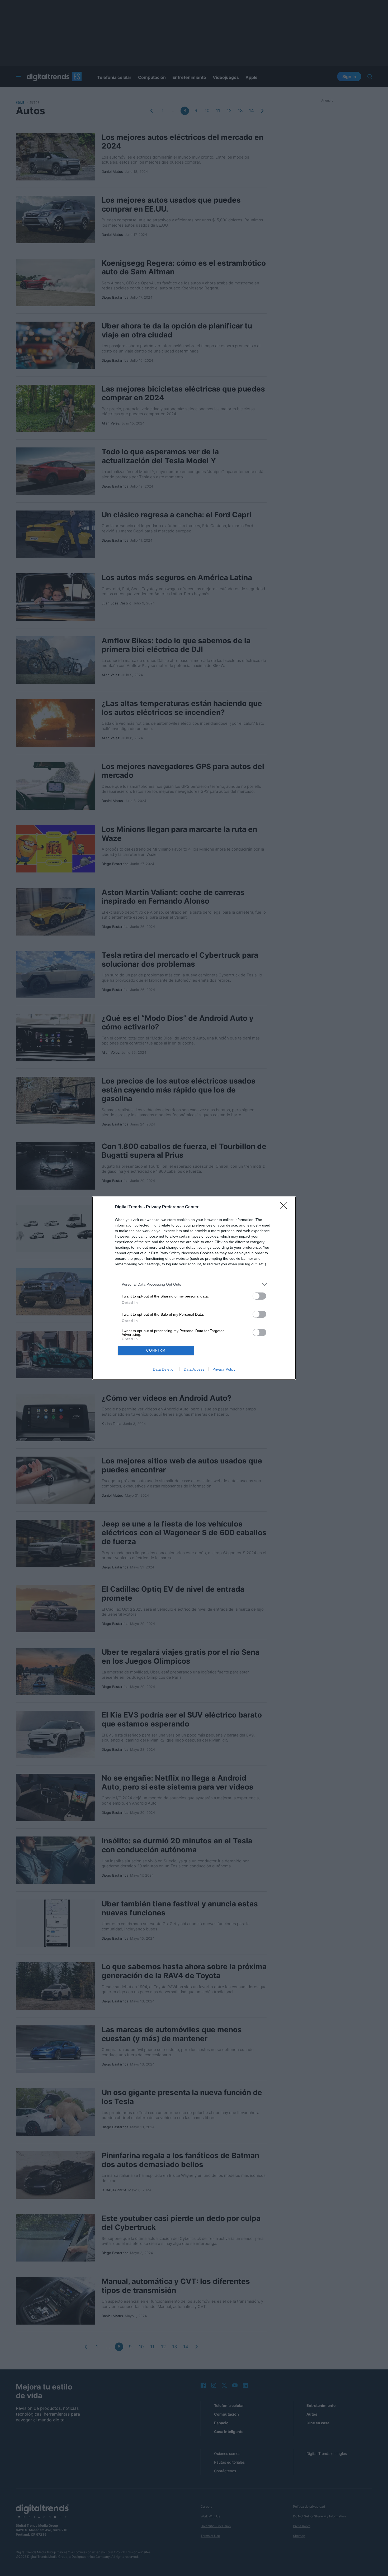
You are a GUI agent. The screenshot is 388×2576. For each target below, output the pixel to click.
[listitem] (194, 1284)
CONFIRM (156, 1350)
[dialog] (194, 1288)
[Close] (285, 1207)
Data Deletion (164, 1369)
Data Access (194, 1369)
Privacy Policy (224, 1369)
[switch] (259, 1296)
